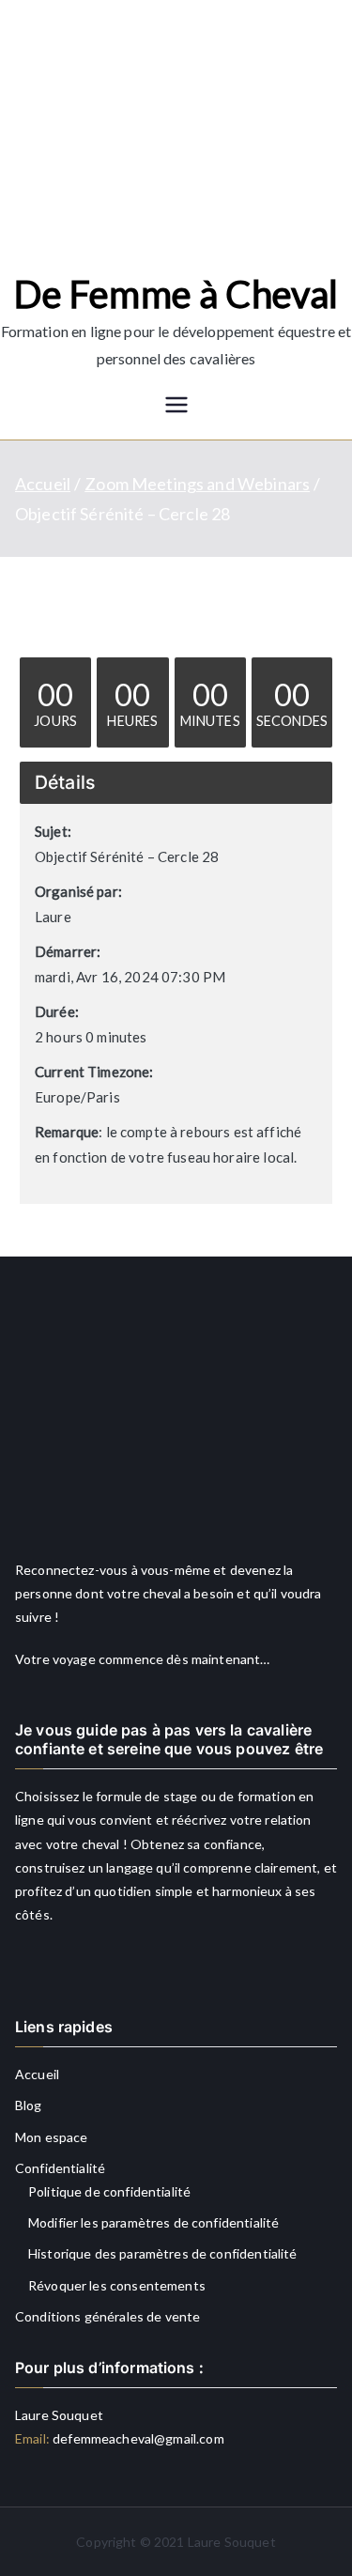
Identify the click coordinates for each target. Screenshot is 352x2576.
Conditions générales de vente (107, 2316)
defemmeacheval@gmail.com (137, 2438)
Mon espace (52, 2137)
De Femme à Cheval (176, 294)
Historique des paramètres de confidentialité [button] (163, 2253)
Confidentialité (60, 2168)
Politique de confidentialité (109, 2191)
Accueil (37, 2074)
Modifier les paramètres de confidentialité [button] (153, 2222)
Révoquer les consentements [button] (117, 2285)
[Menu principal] (176, 406)
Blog (29, 2105)
